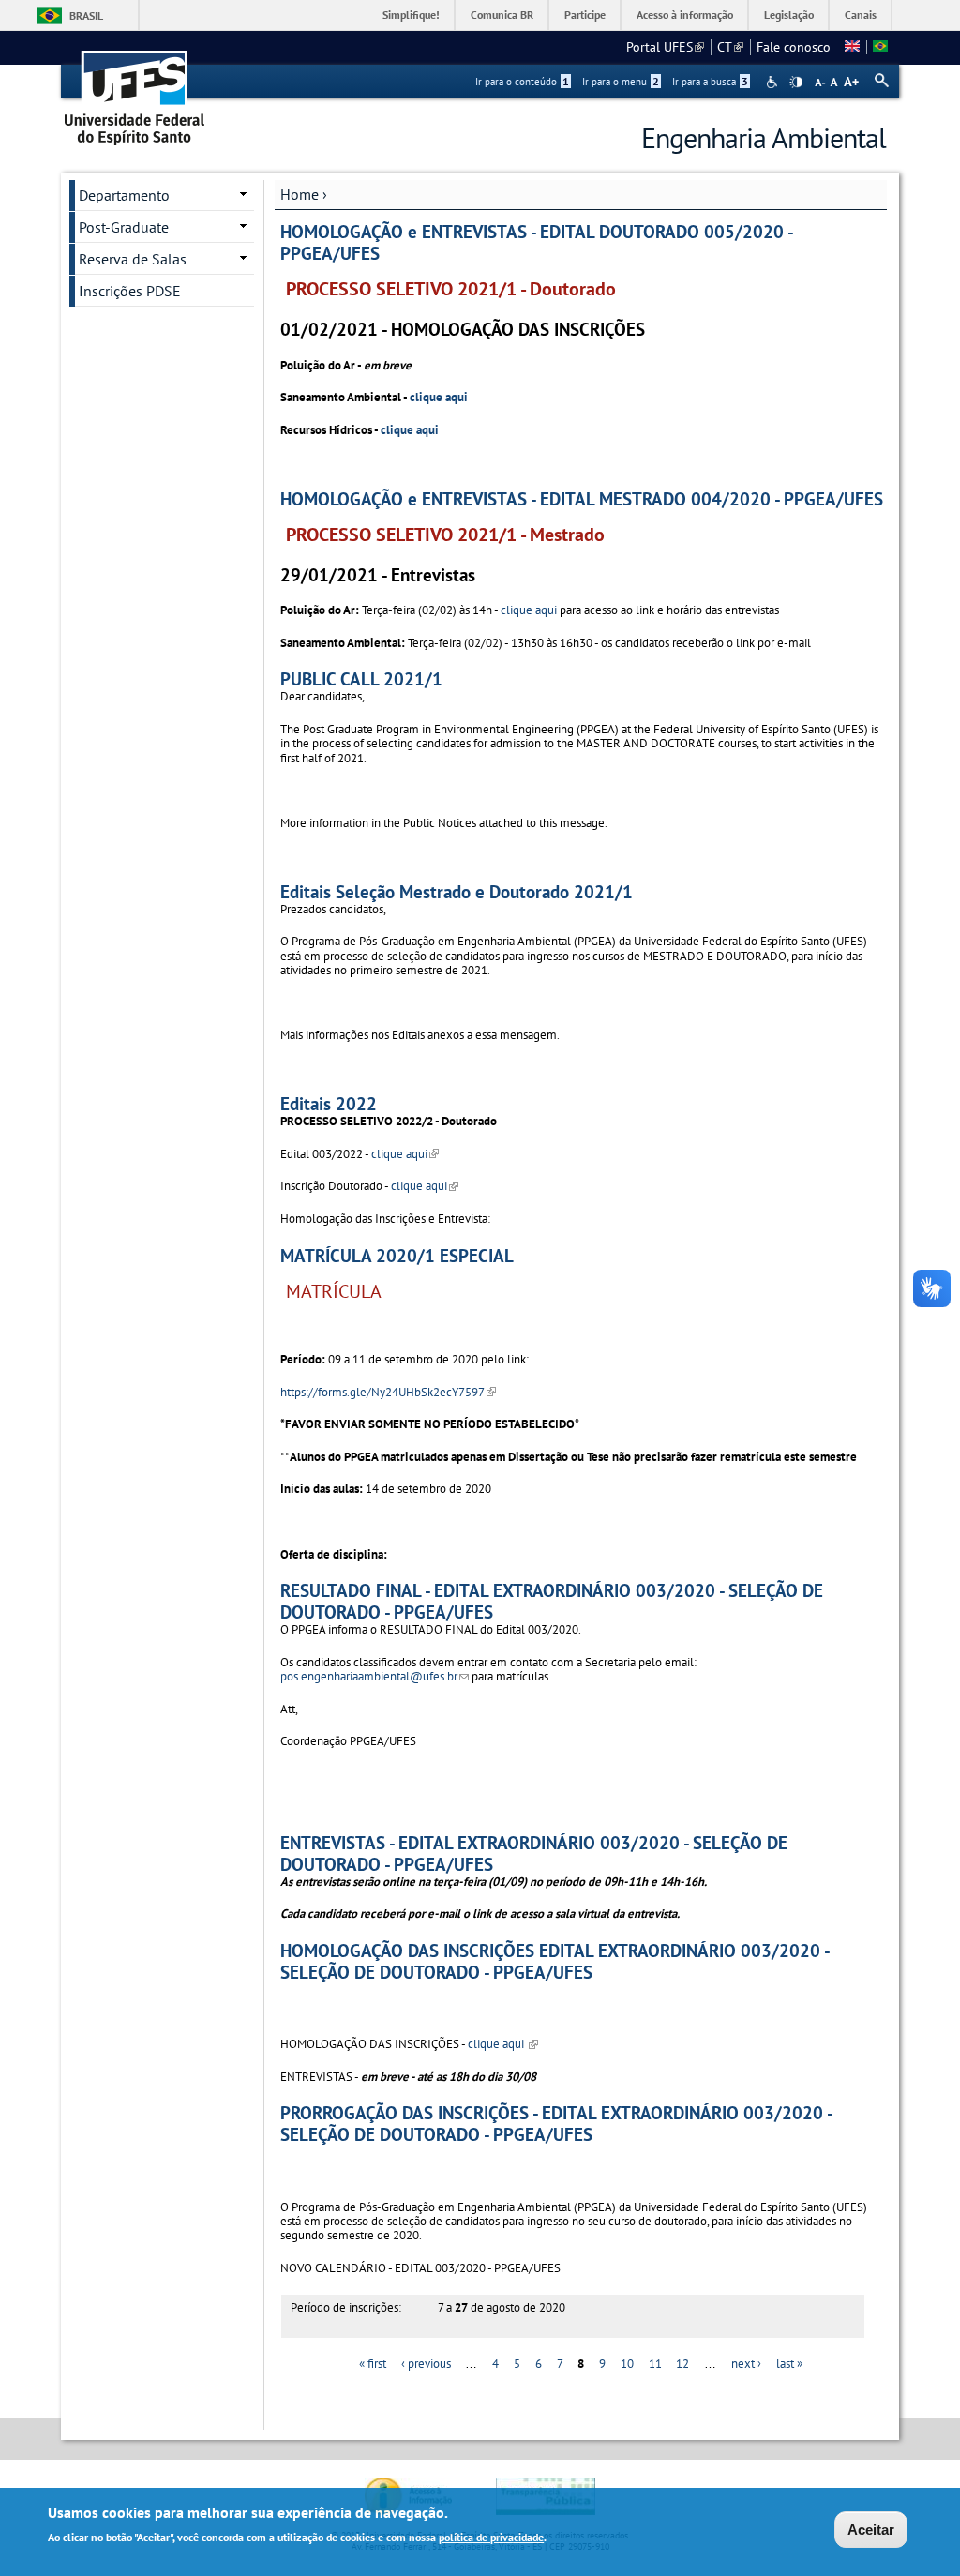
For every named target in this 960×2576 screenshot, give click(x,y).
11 (655, 2364)
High (796, 83)
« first (373, 2364)
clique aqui (440, 397)
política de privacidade (491, 2537)
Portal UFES (665, 47)
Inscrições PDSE (130, 291)
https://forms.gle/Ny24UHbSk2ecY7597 (388, 1392)
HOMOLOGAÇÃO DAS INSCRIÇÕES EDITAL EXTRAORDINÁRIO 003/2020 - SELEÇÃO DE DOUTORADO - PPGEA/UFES (555, 1961)
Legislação (789, 15)
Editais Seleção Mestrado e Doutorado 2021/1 (457, 891)
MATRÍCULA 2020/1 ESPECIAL (397, 1255)
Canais (861, 15)
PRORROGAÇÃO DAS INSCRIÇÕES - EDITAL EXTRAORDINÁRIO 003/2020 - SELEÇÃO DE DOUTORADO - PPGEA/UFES (556, 2123)
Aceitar (871, 2530)
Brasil (86, 15)
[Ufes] (135, 91)
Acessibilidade (774, 82)
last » (789, 2364)
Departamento (124, 195)
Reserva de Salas (133, 259)
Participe (585, 15)
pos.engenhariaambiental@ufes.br (375, 1676)
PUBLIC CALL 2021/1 (361, 678)
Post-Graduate (124, 227)
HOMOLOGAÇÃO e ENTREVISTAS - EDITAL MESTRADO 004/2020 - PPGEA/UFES (582, 498)
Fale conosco (794, 47)
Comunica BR (502, 15)
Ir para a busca (710, 82)
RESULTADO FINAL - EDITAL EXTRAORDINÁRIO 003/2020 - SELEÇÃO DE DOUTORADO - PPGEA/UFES (552, 1601)
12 (682, 2364)
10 (627, 2364)
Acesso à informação (685, 15)
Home (300, 194)
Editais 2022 (329, 1103)
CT (730, 47)
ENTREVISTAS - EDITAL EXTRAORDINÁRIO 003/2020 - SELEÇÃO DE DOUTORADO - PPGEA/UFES (534, 1853)
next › (746, 2364)
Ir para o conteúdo (522, 82)
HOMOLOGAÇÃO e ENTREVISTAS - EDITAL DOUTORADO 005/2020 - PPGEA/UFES (536, 242)
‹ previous (426, 2364)
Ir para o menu (621, 82)
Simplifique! (411, 15)
